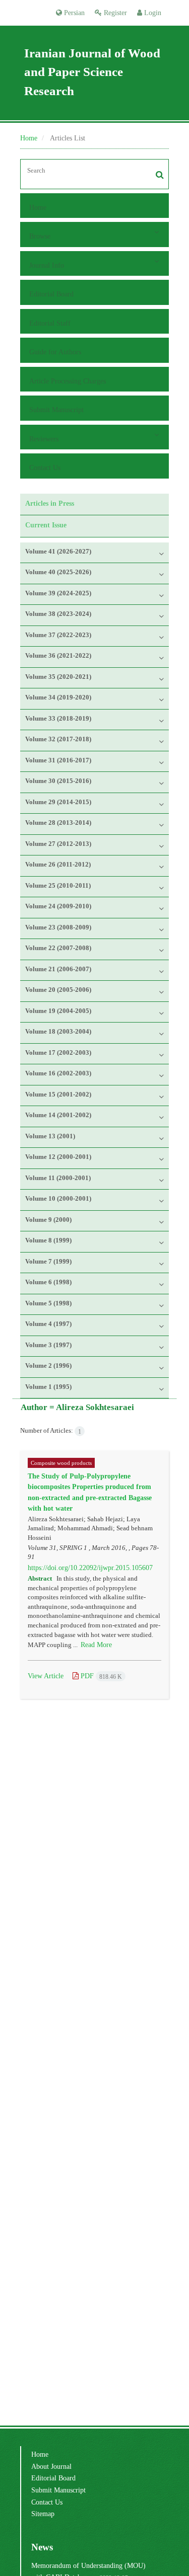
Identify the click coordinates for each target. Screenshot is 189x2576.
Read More (96, 1645)
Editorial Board (51, 294)
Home (29, 138)
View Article (46, 1676)
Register (114, 13)
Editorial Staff (50, 323)
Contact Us (45, 467)
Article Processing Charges (68, 381)
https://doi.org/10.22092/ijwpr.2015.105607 (90, 1568)
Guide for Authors (55, 352)
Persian (73, 13)
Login (152, 13)
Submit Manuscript (56, 410)
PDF (100, 1676)
